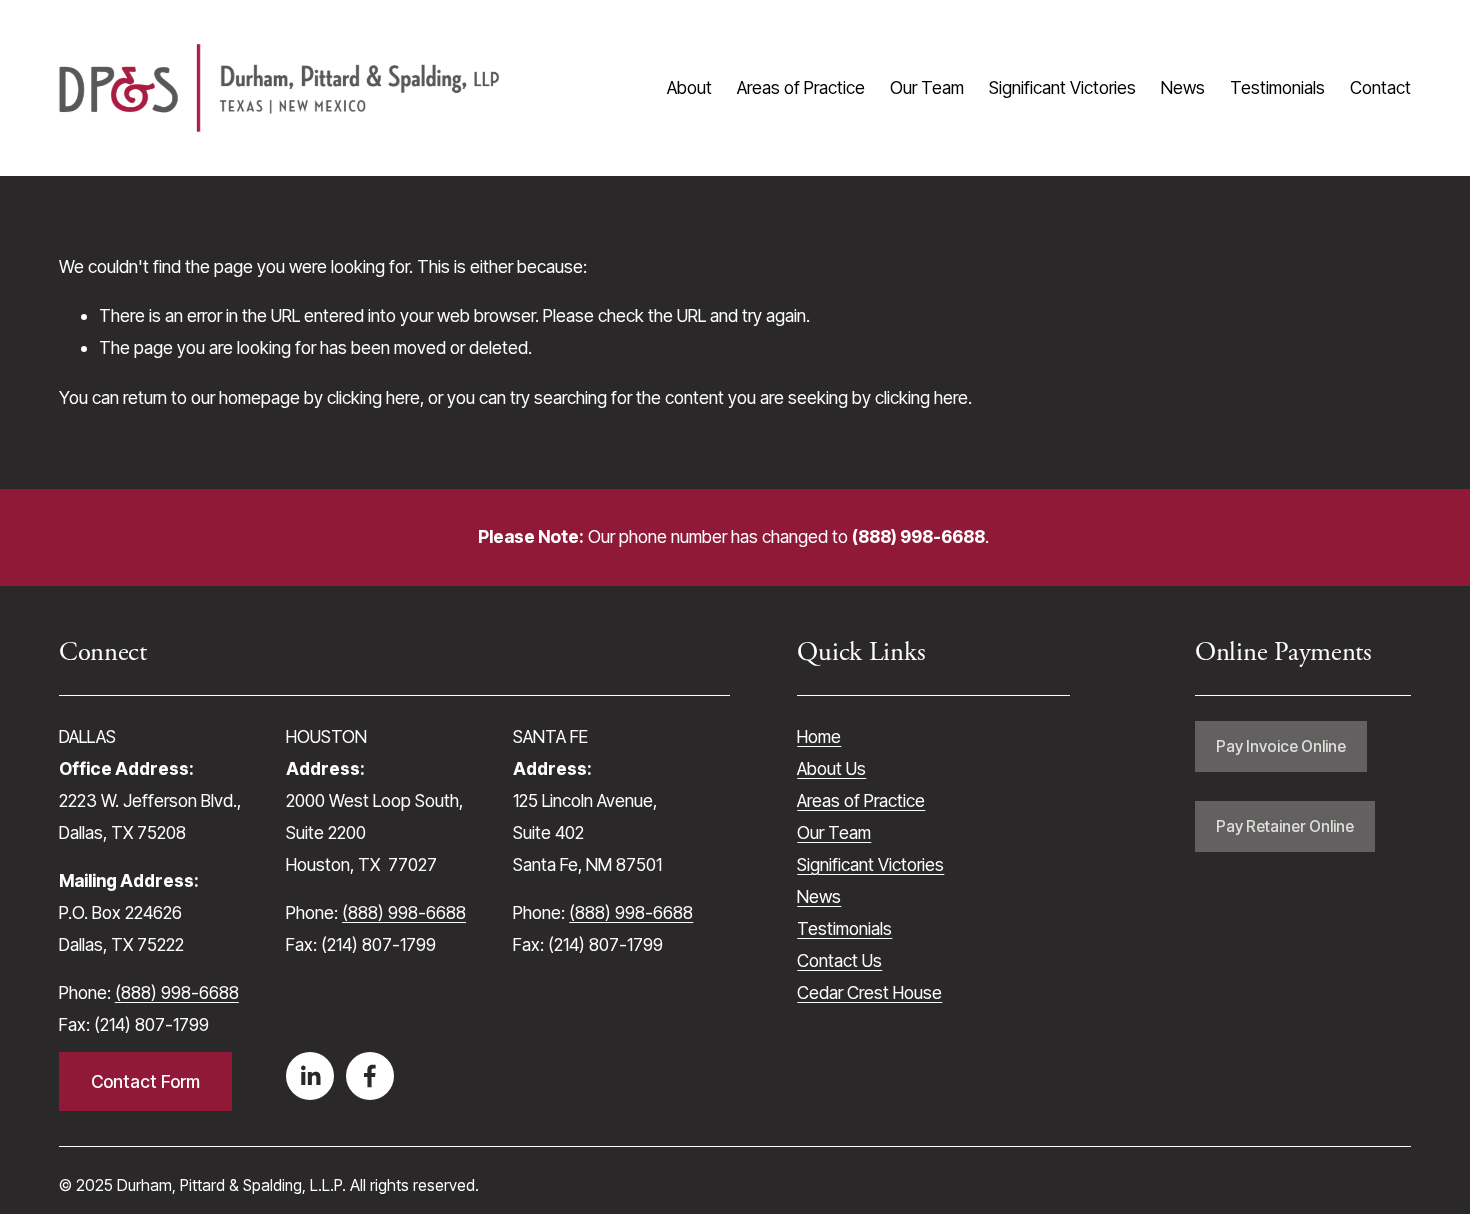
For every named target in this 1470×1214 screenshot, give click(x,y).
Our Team (927, 87)
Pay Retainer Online (1285, 826)
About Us (831, 768)
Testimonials (1277, 87)
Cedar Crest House (869, 992)
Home (819, 736)
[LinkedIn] (310, 1076)
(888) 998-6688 (177, 992)
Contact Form (145, 1081)
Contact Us (839, 960)
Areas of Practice (801, 87)
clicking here (373, 397)
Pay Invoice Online (1281, 746)
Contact (1380, 87)
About (689, 87)
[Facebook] (370, 1076)
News (1183, 87)
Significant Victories (1062, 87)
